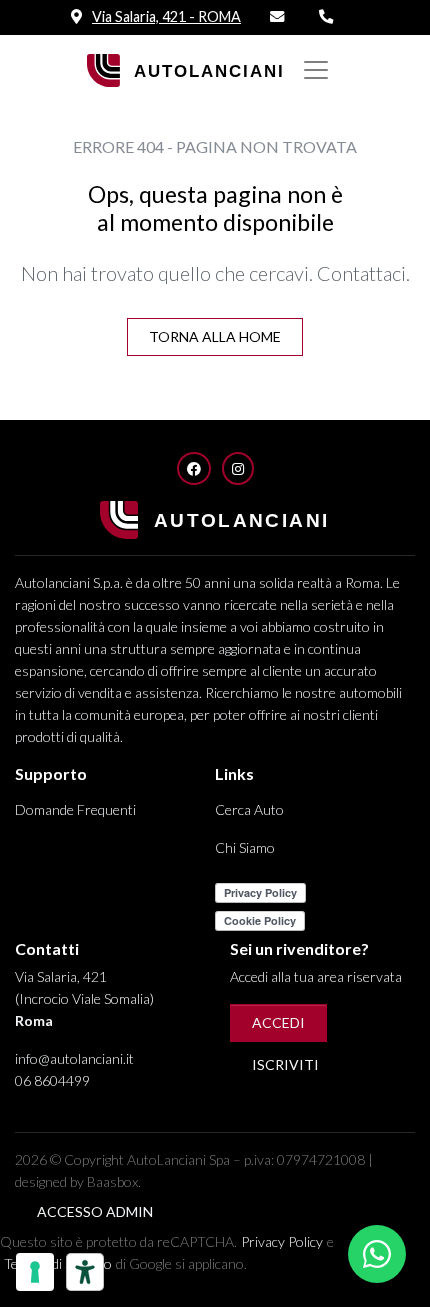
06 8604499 (52, 1080)
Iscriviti (285, 1064)
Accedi (278, 1022)
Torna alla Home (215, 336)
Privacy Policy (282, 1241)
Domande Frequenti (75, 809)
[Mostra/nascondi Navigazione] (316, 70)
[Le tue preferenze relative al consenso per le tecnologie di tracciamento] (35, 1272)
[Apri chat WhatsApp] (377, 1254)
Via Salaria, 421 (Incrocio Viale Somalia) (84, 998)
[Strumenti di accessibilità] (85, 1272)
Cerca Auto (249, 809)
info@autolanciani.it (74, 1058)
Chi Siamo (245, 847)
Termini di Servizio (58, 1263)
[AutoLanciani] (188, 68)
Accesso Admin (95, 1211)
